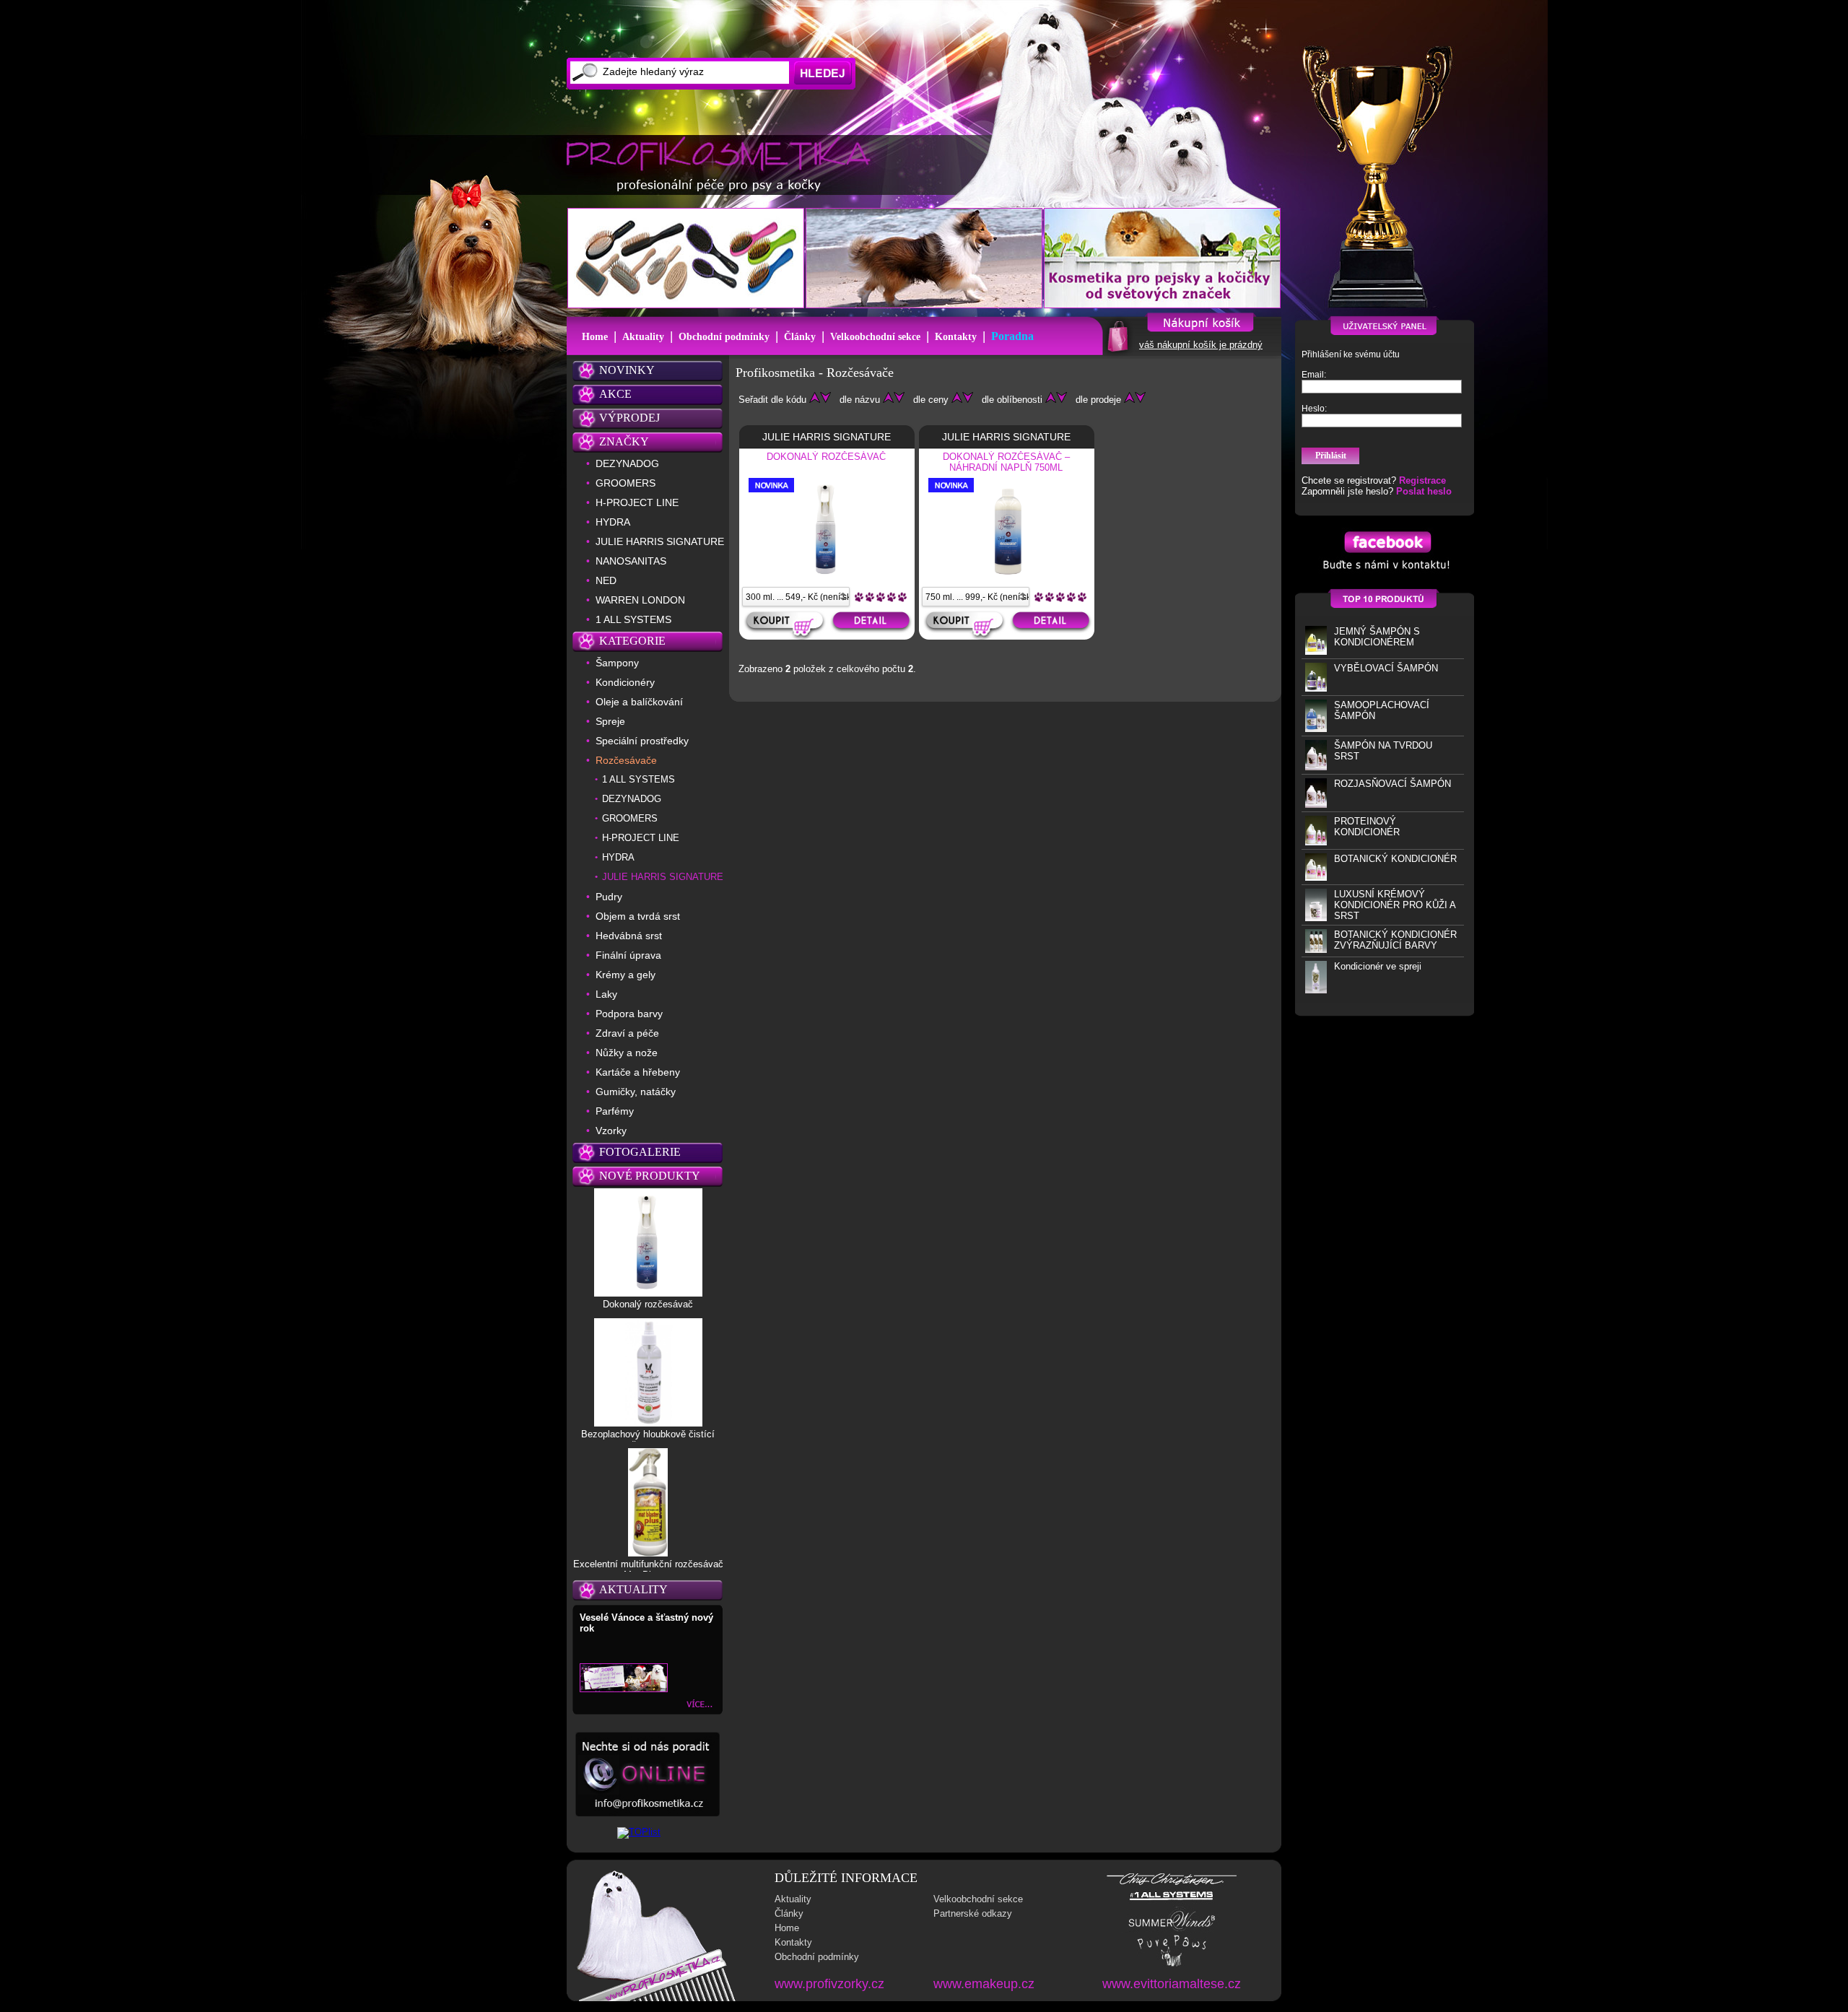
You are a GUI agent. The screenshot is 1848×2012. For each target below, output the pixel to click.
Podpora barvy (629, 1014)
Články (800, 337)
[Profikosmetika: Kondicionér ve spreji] (1316, 990)
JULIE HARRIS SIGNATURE (660, 541)
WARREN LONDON (640, 600)
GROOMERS (626, 483)
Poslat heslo (1424, 491)
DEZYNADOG (627, 463)
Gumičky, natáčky (636, 1092)
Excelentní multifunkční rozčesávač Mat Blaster (648, 1569)
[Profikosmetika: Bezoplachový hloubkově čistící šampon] (648, 1423)
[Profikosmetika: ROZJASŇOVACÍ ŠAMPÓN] (1316, 805)
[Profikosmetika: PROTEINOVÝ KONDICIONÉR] (1316, 842)
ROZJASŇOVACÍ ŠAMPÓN (1392, 784)
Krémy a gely (626, 975)
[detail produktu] (873, 626)
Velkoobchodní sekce (875, 337)
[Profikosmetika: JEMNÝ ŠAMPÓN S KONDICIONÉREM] (1316, 652)
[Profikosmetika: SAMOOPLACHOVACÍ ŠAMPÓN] (1316, 729)
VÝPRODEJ (629, 418)
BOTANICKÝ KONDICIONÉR (1395, 859)
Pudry (609, 897)
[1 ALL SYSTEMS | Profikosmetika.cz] (1172, 1900)
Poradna (1012, 336)
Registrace (1422, 480)
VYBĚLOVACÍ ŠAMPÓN (1386, 668)
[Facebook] (1385, 573)
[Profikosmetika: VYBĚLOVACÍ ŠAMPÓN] (1316, 688)
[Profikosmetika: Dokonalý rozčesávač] (648, 1293)
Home (595, 337)
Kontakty (956, 337)
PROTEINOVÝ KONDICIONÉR (1367, 827)
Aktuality (643, 337)
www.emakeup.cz (984, 1984)
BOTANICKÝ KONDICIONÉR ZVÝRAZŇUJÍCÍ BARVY (1395, 940)
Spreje (610, 721)
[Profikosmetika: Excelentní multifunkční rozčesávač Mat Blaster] (648, 1553)
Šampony (617, 663)
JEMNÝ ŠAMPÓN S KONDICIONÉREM (1377, 637)
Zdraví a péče (627, 1033)
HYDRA (613, 522)
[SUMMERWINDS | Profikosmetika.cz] (1172, 1929)
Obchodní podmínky (724, 337)
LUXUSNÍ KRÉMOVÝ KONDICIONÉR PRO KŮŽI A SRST (1395, 905)
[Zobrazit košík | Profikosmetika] (1116, 351)
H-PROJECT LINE (637, 502)
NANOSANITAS (631, 561)
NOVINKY (627, 370)
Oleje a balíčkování (639, 702)
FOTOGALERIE (640, 1152)
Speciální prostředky (642, 741)
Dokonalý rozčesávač (648, 1304)
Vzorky (611, 1131)
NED (606, 580)
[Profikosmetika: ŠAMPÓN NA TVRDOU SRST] (1316, 767)
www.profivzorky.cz (829, 1984)
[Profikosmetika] (723, 166)
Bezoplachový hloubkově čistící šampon (648, 1440)
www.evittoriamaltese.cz (1172, 1984)
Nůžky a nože (627, 1053)
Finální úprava (628, 955)
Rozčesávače (626, 760)
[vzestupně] (815, 400)
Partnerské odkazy (973, 1913)
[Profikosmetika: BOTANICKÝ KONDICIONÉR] (1316, 877)
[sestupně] (825, 400)
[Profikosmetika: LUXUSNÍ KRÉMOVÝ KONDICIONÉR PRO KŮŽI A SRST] (1316, 918)
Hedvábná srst (629, 936)
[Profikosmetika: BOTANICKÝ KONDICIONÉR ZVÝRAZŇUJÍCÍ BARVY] (1316, 950)
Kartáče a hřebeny (638, 1072)
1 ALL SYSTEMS (633, 619)
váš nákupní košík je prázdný (1201, 345)
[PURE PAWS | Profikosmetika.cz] (1172, 1965)
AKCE (615, 394)
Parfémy (615, 1111)
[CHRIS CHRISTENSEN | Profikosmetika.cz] (1172, 1884)
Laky (606, 994)
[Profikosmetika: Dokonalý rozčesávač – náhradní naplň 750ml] (1007, 578)
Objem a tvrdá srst (638, 916)
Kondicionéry (625, 682)
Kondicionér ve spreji (1378, 966)
